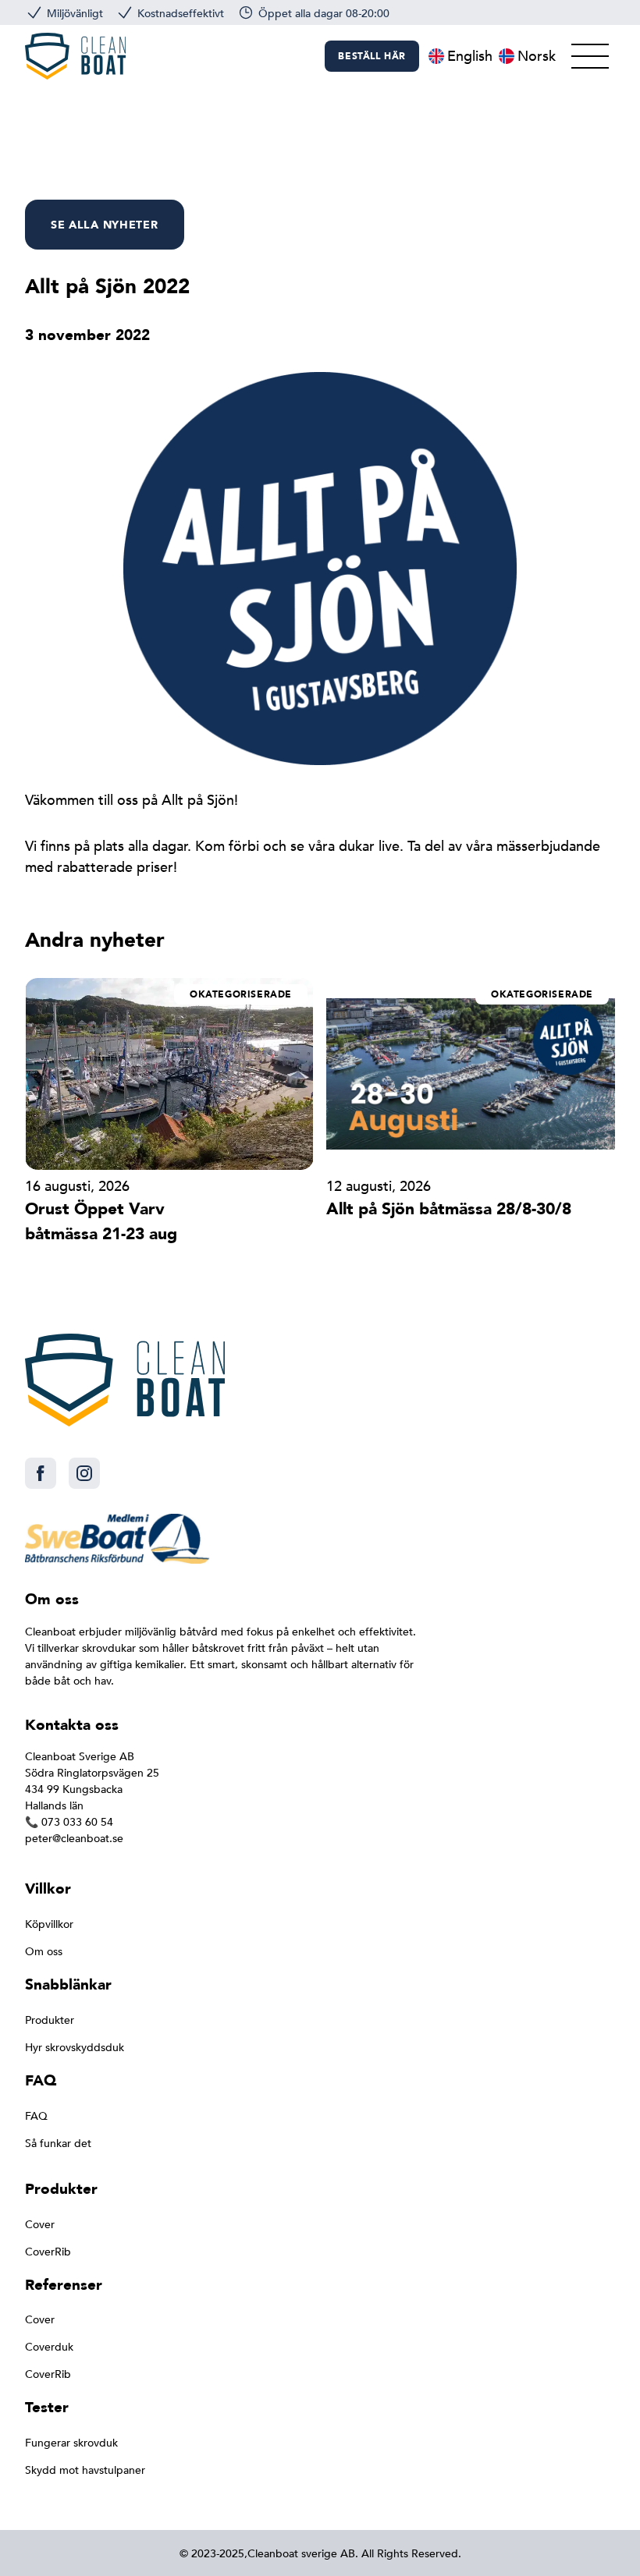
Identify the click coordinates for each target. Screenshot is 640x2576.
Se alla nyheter (105, 225)
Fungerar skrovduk (71, 2443)
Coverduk (49, 2347)
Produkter (50, 2020)
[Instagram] (84, 1473)
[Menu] (590, 56)
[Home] (75, 56)
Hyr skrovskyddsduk (75, 2048)
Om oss (44, 1952)
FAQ (36, 2116)
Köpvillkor (49, 1924)
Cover (40, 2225)
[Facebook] (41, 1473)
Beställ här (372, 56)
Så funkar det (58, 2144)
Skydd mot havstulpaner (85, 2470)
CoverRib (48, 2252)
